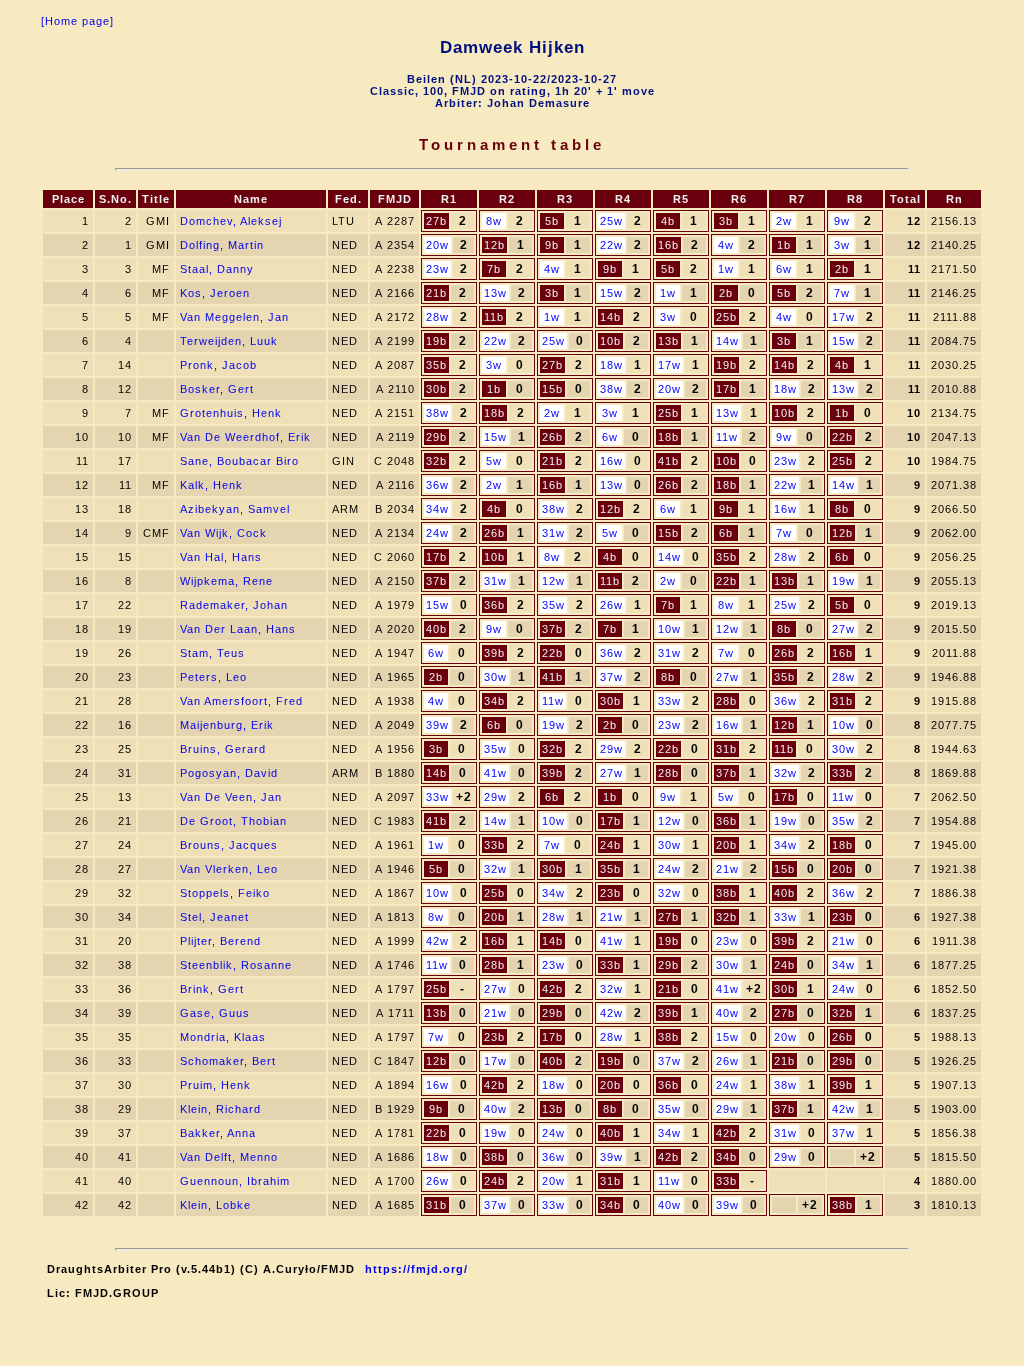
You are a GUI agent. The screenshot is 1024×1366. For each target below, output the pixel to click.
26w (611, 605)
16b (668, 245)
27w (843, 629)
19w (843, 581)
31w (553, 533)
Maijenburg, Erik (227, 725)
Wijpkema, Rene (226, 581)
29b (436, 437)
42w (437, 941)
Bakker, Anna (218, 1133)
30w (495, 677)
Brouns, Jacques (229, 845)
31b (842, 701)
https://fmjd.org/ (416, 1269)
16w (611, 461)
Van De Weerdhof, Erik (245, 437)
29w (611, 749)
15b (552, 389)
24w (437, 533)
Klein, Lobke (215, 1205)
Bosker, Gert (217, 389)
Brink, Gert (212, 989)
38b (726, 893)
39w (437, 725)
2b (842, 269)
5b (552, 221)
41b (668, 461)
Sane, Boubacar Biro (239, 461)
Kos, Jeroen (215, 293)
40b (436, 629)
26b (552, 437)
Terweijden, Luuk (229, 341)
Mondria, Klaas (223, 1037)
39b (494, 653)
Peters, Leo (213, 677)
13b (668, 341)
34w (437, 509)
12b (494, 245)
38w (611, 389)
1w (726, 269)
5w (494, 461)
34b (494, 701)
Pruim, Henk (215, 1085)
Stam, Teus (212, 653)
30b (436, 389)
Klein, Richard (220, 1109)
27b (436, 221)
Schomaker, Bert (228, 1061)
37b (436, 581)
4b (668, 221)
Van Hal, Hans (221, 557)
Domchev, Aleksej (231, 221)
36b (494, 605)
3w (842, 245)
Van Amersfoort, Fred (241, 701)
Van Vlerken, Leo (229, 869)
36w (437, 485)
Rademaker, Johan (234, 605)
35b (436, 365)
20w (437, 245)
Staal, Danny (217, 269)
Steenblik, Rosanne (236, 965)
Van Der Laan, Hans (238, 629)
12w (553, 581)
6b (726, 533)
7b (494, 269)
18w (611, 365)
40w (727, 1013)
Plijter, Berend (220, 941)
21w (727, 869)
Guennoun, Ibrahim (235, 1181)
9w (842, 221)
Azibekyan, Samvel (235, 509)
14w (727, 341)
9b (552, 245)
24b (610, 845)
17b (726, 389)
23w (437, 269)
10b (610, 341)
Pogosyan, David (229, 773)
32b (436, 461)
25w (611, 221)
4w (726, 245)
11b (494, 317)
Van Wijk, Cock (223, 533)
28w (437, 317)
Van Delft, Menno (229, 1157)
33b (842, 773)
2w (784, 221)
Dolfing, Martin (222, 245)
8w (494, 221)
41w (495, 773)
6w (784, 269)
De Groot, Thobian (233, 821)
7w (842, 293)
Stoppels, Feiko (225, 893)
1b (784, 245)
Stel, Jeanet (214, 917)
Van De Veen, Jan (231, 797)
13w (495, 293)
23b (610, 893)
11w (727, 437)
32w (785, 773)
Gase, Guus (215, 1013)
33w (669, 701)
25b (726, 317)
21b (436, 293)
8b (842, 509)
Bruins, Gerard (223, 749)
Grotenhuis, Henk (231, 413)
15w (611, 293)
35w (553, 605)
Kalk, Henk (211, 485)
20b (726, 845)
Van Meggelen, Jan (234, 317)
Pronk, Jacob (218, 365)
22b (842, 437)
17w (843, 317)
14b (610, 317)
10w (669, 629)
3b (726, 221)
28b (726, 701)
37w (611, 677)
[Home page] (77, 21)
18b (494, 413)
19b (436, 341)
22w (611, 245)
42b (552, 989)
